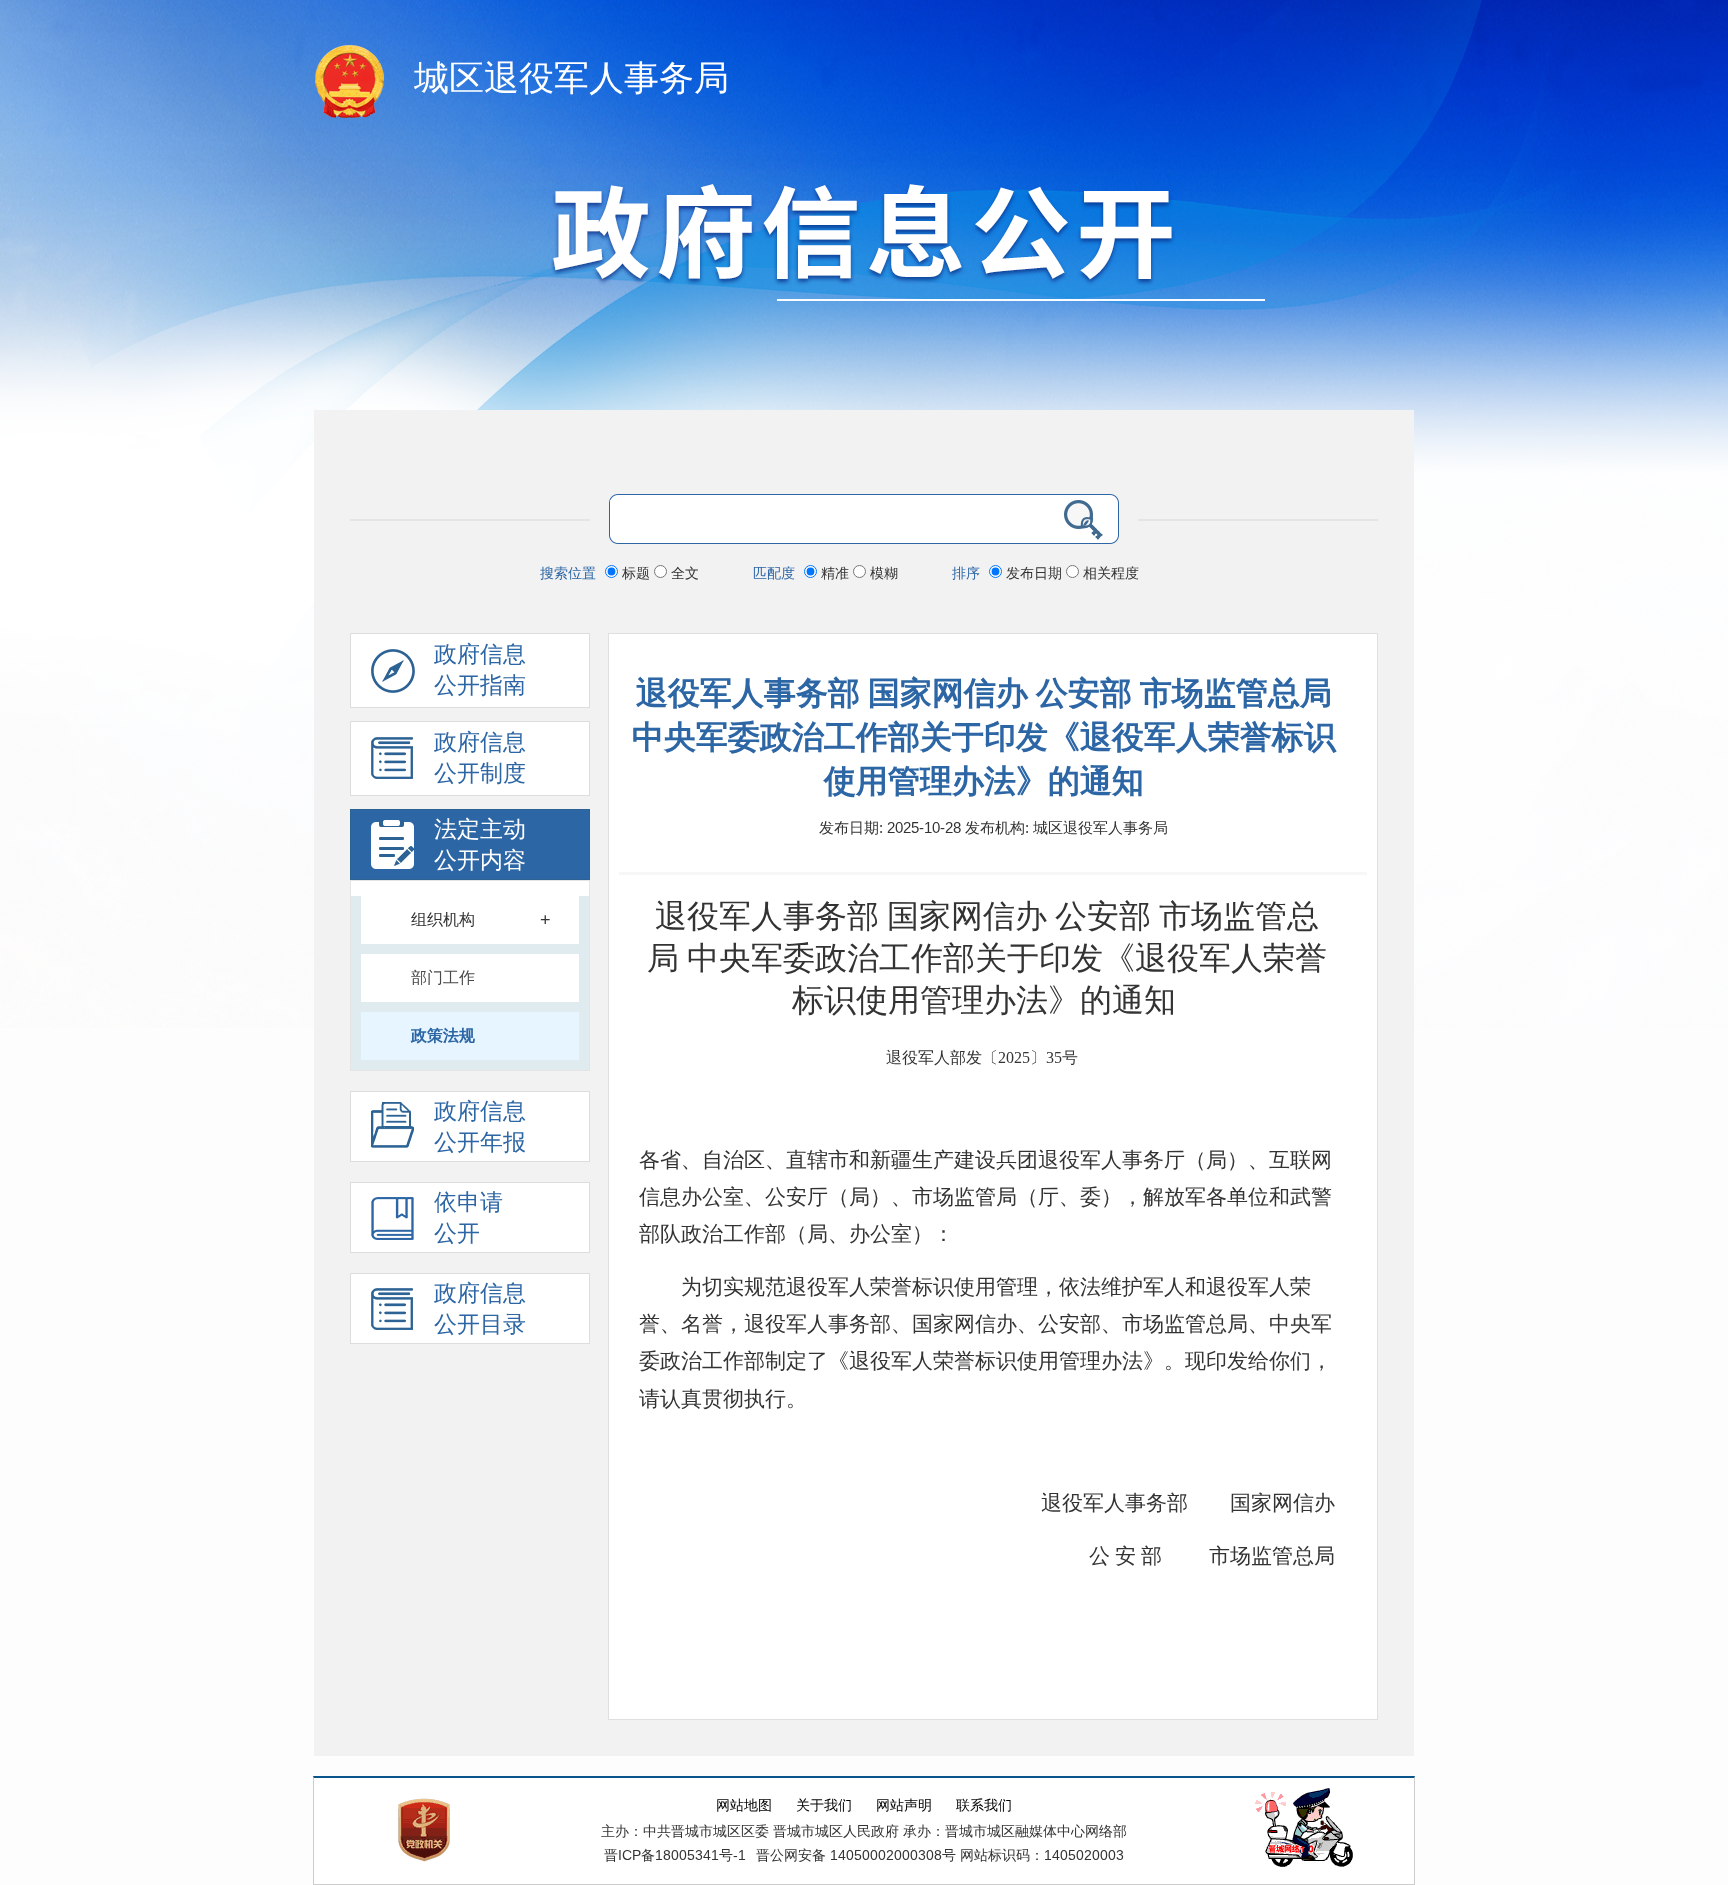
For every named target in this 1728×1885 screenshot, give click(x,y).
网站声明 (904, 1805)
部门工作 (443, 977)
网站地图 (744, 1805)
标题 (636, 573)
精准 (835, 573)
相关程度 (1109, 573)
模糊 (882, 573)
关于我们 (824, 1805)
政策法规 (443, 1035)
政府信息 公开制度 (480, 758)
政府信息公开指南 (480, 670)
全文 (683, 573)
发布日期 (1034, 573)
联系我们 (984, 1805)
